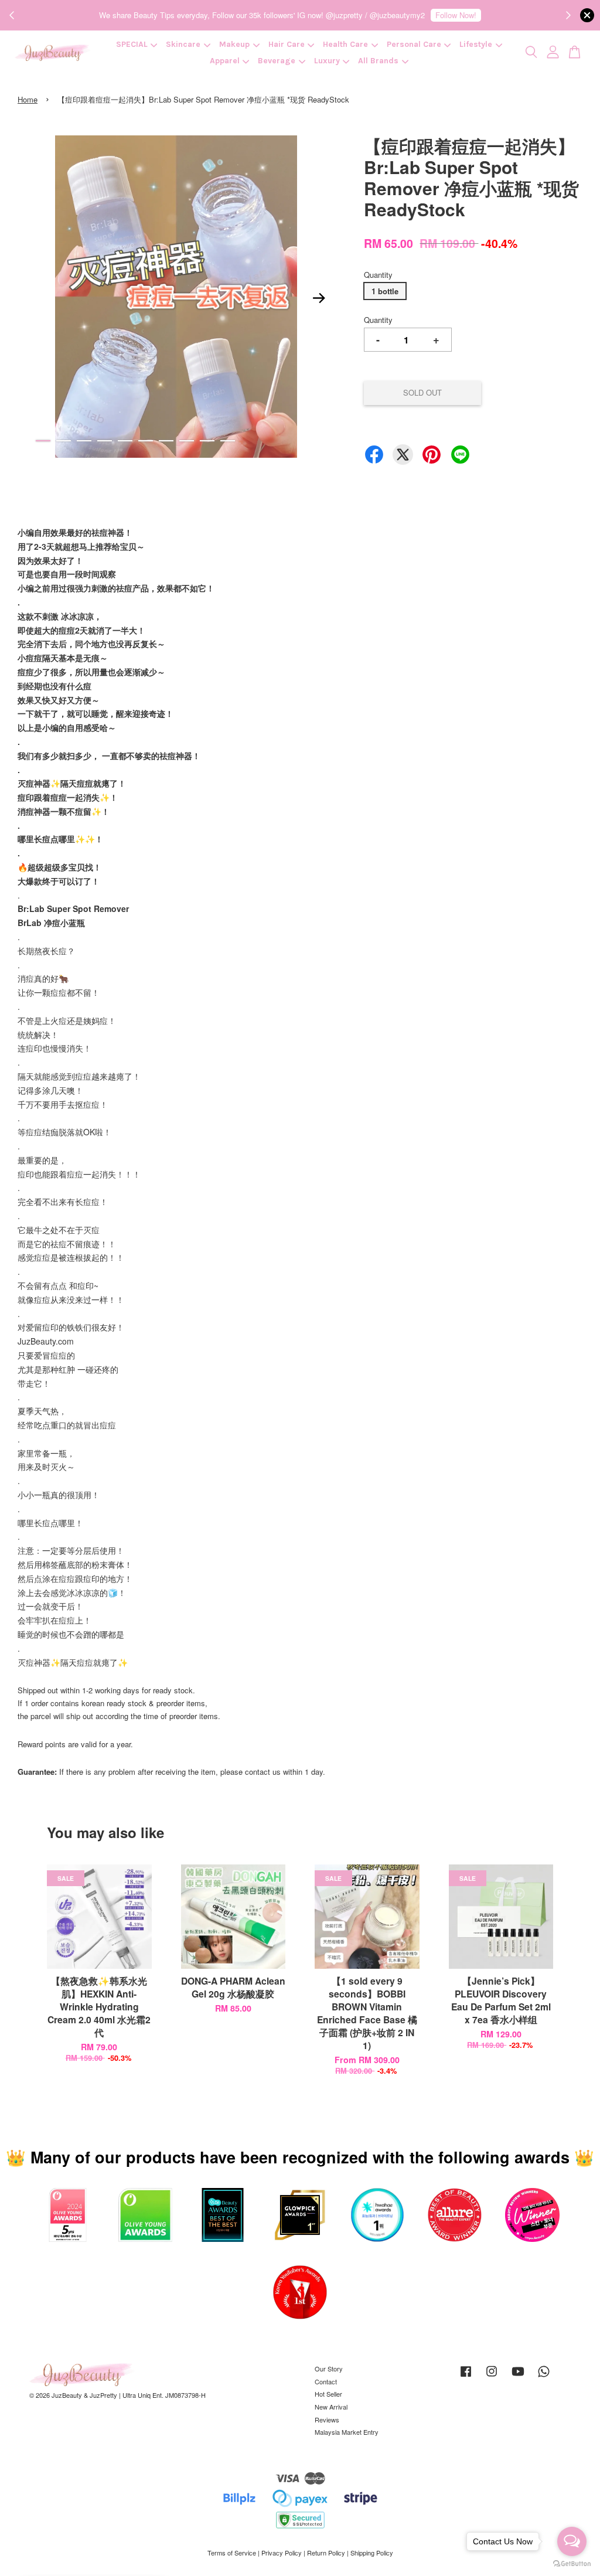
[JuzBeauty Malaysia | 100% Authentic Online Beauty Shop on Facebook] (466, 2377)
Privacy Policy (282, 2553)
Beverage (277, 61)
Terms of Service (232, 2553)
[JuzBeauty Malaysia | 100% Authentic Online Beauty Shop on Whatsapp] (544, 2377)
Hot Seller (328, 2394)
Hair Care (287, 44)
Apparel (225, 61)
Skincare (183, 44)
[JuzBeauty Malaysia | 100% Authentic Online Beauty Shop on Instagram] (492, 2377)
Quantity (378, 275)
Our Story (329, 2369)
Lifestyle (476, 44)
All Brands (378, 61)
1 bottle (385, 291)
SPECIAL (132, 44)
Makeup (234, 44)
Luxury (327, 61)
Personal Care (414, 44)
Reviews (327, 2420)
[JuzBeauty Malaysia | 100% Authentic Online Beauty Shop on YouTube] (518, 2377)
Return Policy (326, 2553)
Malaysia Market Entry (347, 2432)
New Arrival (331, 2407)
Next (319, 298)
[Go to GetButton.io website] (572, 2564)
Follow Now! (456, 15)
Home (28, 99)
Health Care (345, 44)
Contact (326, 2381)
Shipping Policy (372, 2553)
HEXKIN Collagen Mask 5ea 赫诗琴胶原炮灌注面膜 (108, 2544)
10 (228, 441)
